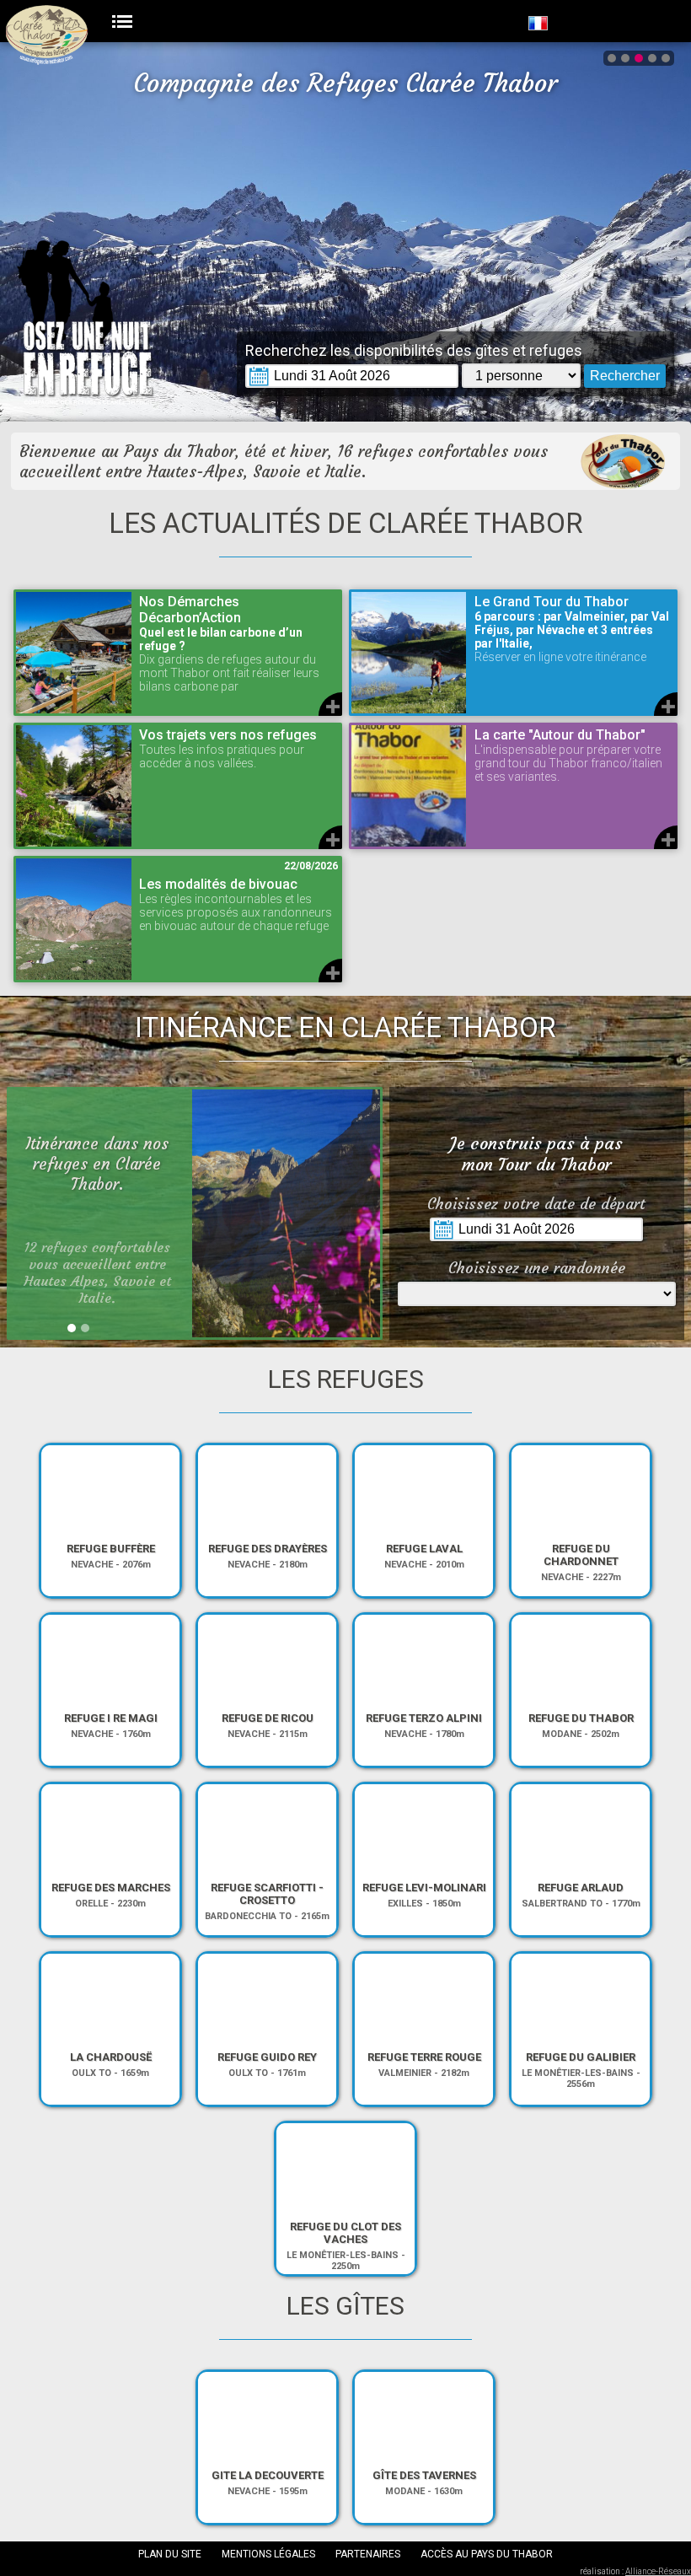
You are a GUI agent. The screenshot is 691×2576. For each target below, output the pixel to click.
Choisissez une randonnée (537, 1268)
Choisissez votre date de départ (536, 1204)
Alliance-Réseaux (658, 2571)
